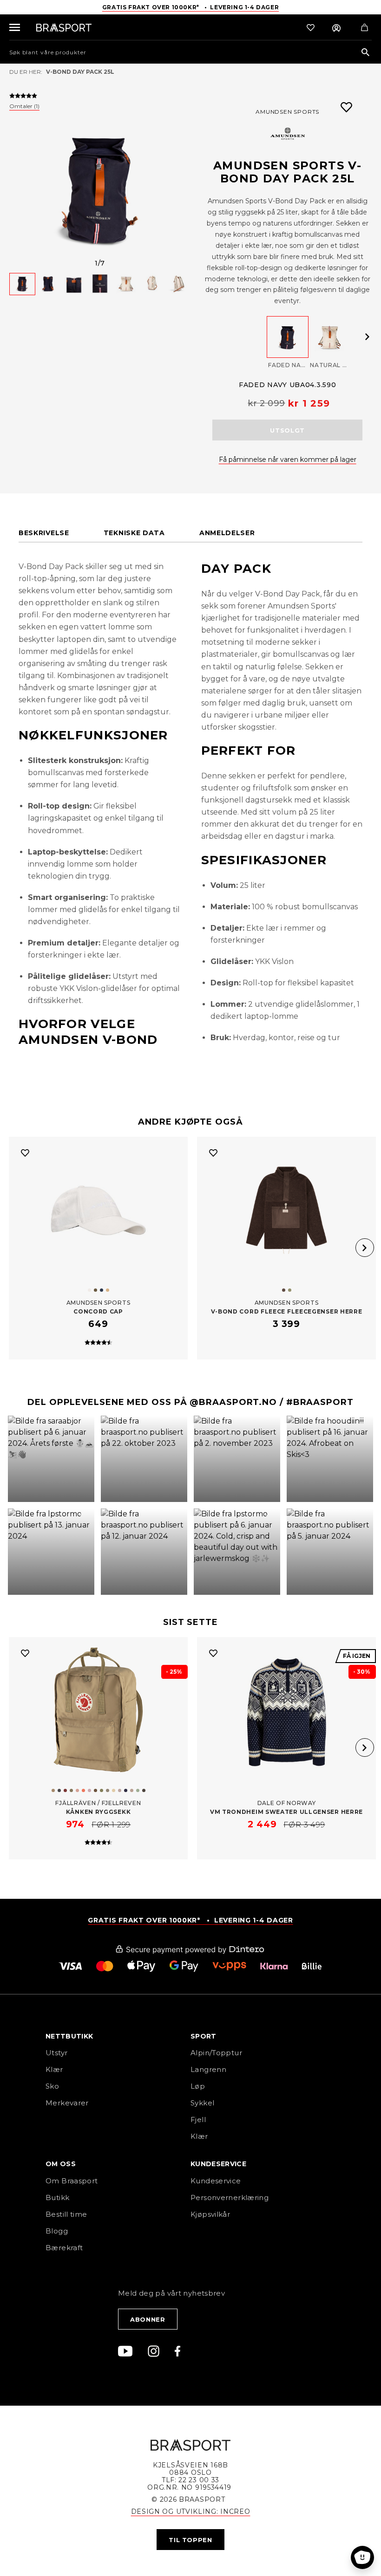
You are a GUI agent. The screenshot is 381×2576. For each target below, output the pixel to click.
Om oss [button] (61, 2164)
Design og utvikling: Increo (191, 2511)
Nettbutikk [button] (69, 2037)
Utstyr (56, 2053)
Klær (54, 2069)
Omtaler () (24, 106)
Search (365, 53)
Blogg (57, 2231)
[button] (51, 1459)
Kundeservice (216, 2181)
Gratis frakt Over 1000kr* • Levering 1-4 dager (190, 7)
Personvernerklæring (230, 2197)
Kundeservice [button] (218, 2164)
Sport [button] (204, 2037)
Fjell (198, 2120)
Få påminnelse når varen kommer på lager (288, 460)
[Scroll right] (367, 337)
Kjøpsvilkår (210, 2214)
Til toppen (190, 2540)
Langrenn (208, 2069)
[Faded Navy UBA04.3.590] (288, 337)
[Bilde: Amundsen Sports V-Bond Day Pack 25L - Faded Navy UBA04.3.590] (100, 188)
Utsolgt (287, 430)
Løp (198, 2086)
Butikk (57, 2197)
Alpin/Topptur (216, 2053)
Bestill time (67, 2214)
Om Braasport (72, 2181)
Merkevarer (67, 2103)
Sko (52, 2086)
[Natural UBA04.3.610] (329, 337)
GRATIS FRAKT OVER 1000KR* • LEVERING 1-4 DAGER (190, 1920)
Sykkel (202, 2103)
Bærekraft (64, 2248)
